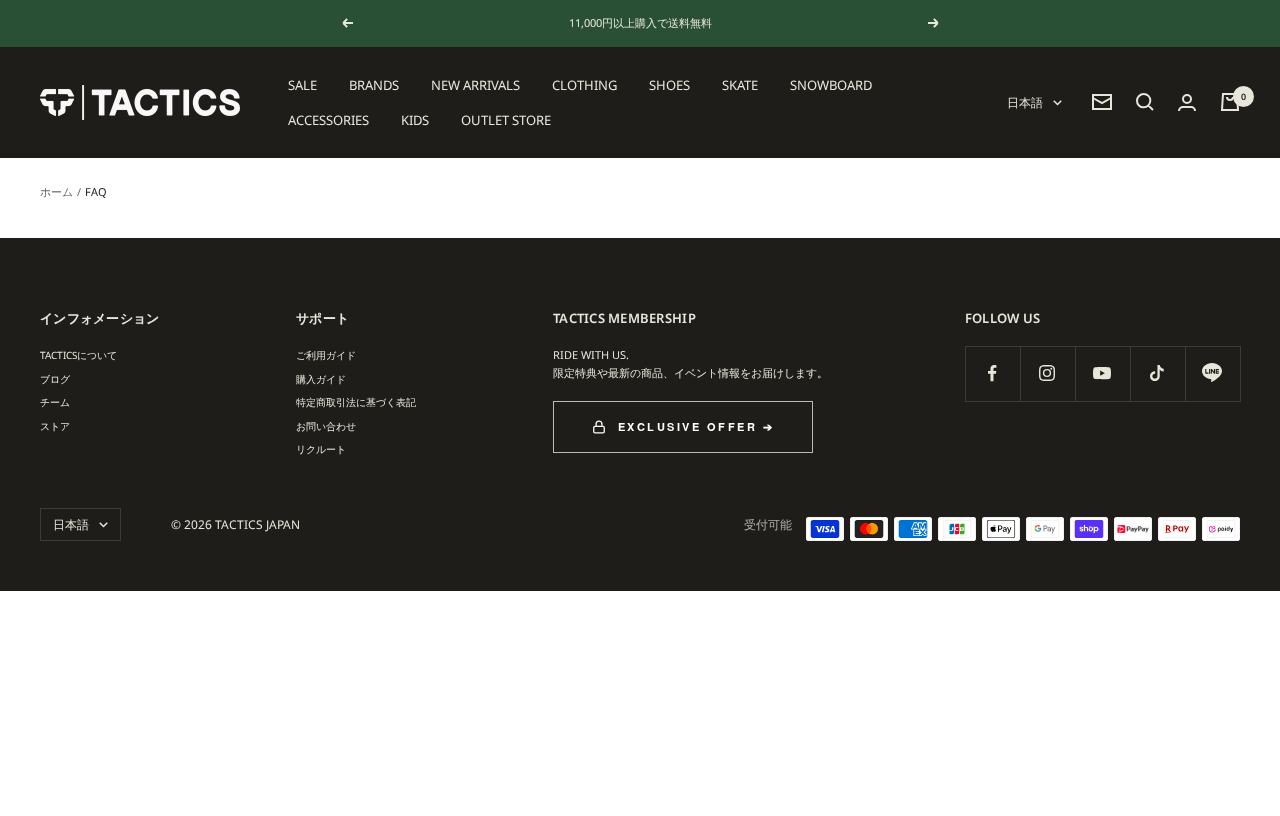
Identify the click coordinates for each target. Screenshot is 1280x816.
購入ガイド (321, 379)
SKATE (740, 85)
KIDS (415, 119)
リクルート (321, 449)
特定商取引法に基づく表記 (356, 402)
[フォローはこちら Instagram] (1047, 373)
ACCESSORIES (328, 119)
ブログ (55, 379)
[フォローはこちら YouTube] (1102, 373)
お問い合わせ (326, 426)
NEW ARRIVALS (475, 85)
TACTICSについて (78, 355)
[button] (1145, 102)
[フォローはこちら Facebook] (992, 373)
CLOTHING (584, 85)
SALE (302, 85)
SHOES (669, 85)
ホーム (56, 191)
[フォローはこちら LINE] (1212, 373)
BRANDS (374, 85)
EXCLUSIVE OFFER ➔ (696, 426)
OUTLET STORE (506, 119)
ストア (55, 426)
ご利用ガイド (326, 355)
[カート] (1230, 102)
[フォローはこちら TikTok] (1157, 373)
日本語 (1025, 102)
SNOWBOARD (831, 85)
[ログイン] (1187, 102)
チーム (55, 402)
